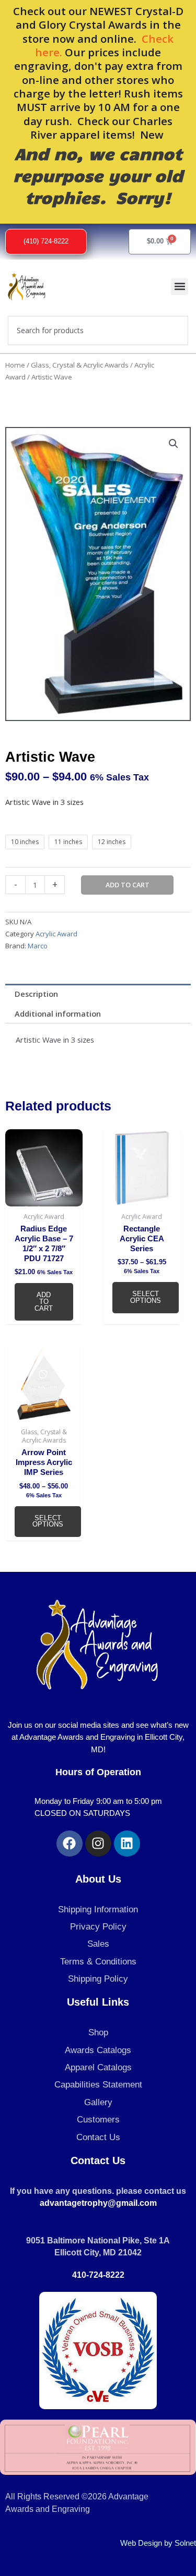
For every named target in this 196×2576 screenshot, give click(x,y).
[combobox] (98, 331)
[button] (180, 286)
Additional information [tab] (58, 1014)
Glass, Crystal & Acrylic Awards (80, 365)
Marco (38, 946)
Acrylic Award (56, 934)
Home (15, 365)
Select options (146, 1297)
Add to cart (128, 885)
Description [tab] (36, 994)
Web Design (141, 2543)
